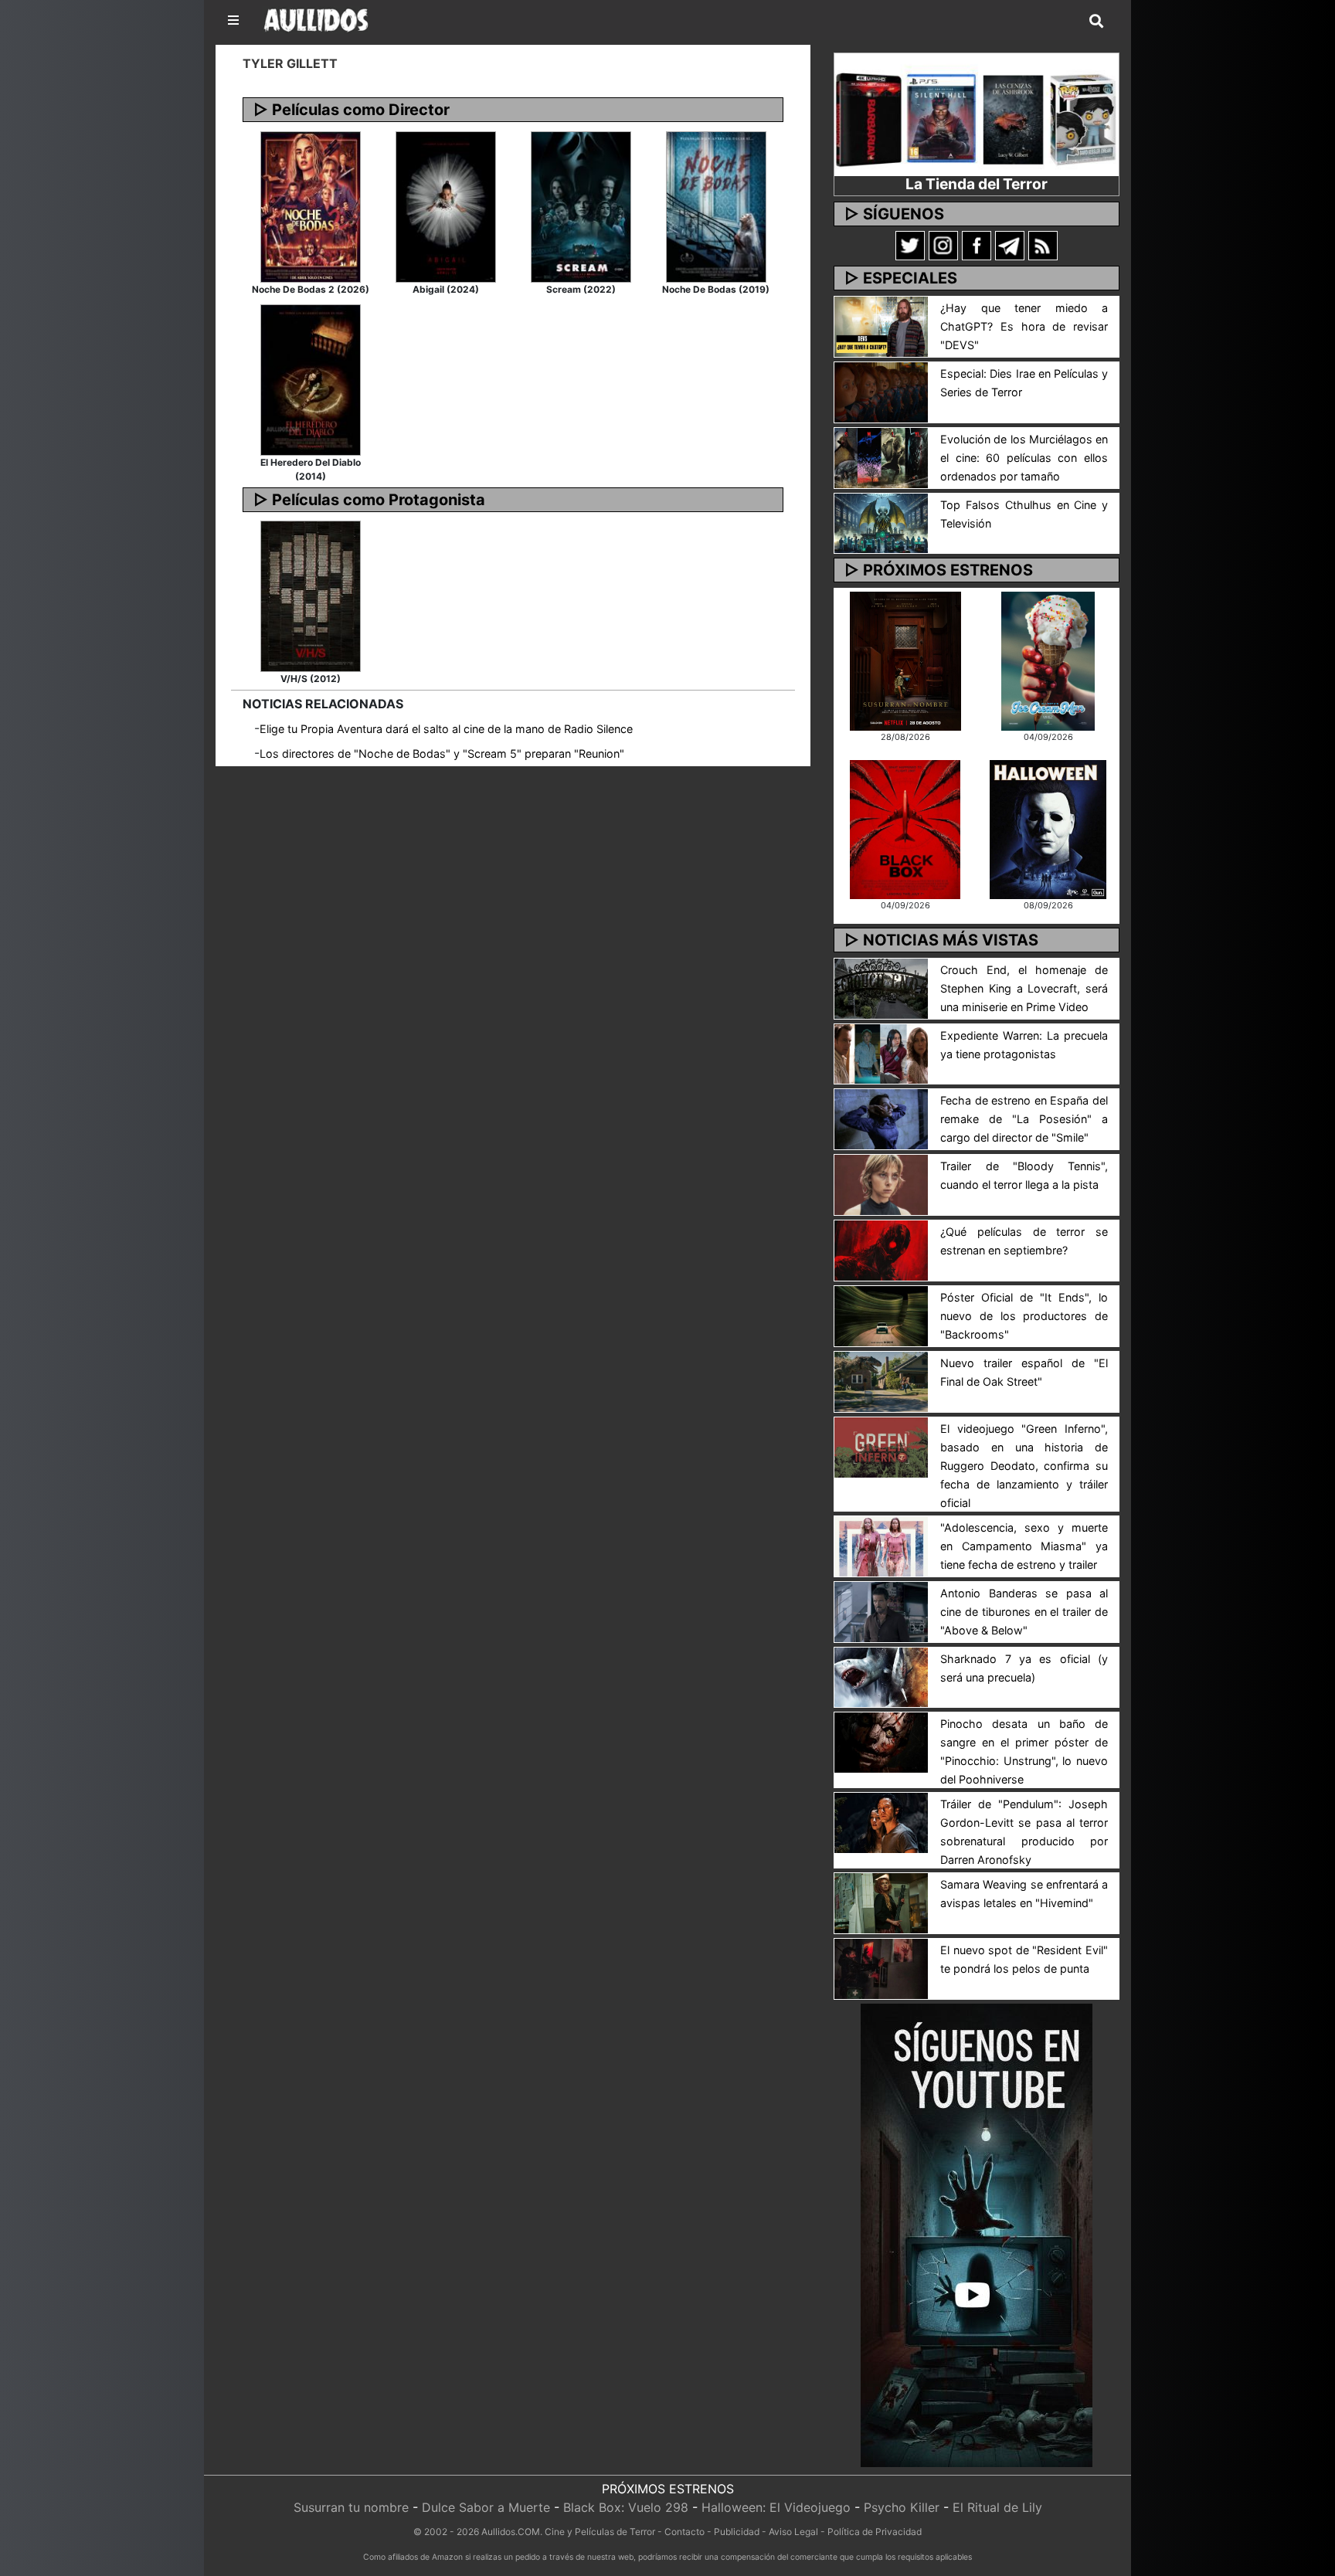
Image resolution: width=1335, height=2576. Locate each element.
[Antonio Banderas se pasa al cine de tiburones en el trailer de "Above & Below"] (881, 1610)
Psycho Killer (902, 2507)
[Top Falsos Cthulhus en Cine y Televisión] (881, 522)
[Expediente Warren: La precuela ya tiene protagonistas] (881, 1053)
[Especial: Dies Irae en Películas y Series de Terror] (881, 391)
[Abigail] (446, 205)
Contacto (684, 2532)
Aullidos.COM (511, 2532)
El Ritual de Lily (997, 2507)
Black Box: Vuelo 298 (626, 2507)
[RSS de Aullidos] (1043, 245)
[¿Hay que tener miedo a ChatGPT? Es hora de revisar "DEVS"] (881, 325)
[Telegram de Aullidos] (1010, 245)
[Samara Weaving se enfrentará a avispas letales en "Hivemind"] (881, 1902)
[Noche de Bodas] (716, 205)
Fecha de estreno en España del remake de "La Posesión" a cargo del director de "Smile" (1024, 1119)
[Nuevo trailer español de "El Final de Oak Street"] (881, 1380)
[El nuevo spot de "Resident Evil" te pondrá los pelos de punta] (881, 1968)
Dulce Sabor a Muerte (486, 2507)
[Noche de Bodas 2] (311, 205)
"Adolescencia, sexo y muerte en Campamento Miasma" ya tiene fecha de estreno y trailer (1024, 1546)
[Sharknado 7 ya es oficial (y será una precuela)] (881, 1676)
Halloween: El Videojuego (776, 2507)
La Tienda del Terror (977, 184)
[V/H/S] (311, 596)
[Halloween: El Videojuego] (1048, 828)
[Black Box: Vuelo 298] (905, 828)
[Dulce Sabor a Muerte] (1048, 660)
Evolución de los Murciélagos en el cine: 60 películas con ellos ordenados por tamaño (1024, 458)
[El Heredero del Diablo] (311, 378)
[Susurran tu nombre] (905, 660)
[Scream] (581, 205)
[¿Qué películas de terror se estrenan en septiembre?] (881, 1249)
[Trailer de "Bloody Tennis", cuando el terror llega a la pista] (881, 1184)
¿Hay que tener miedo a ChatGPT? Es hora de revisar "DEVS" (1024, 326)
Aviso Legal (793, 2532)
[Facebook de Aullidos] (977, 245)
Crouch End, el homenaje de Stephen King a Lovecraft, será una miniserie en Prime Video (1024, 988)
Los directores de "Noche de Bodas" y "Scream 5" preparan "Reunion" (442, 753)
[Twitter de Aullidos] (910, 245)
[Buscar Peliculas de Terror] (1096, 22)
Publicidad (737, 2532)
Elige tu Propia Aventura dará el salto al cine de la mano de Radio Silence (446, 729)
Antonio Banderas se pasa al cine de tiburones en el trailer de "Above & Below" (1024, 1612)
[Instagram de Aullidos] (943, 245)
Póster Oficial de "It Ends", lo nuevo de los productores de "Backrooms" (1024, 1316)
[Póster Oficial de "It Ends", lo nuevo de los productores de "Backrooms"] (881, 1315)
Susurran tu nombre (351, 2507)
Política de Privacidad (875, 2532)
